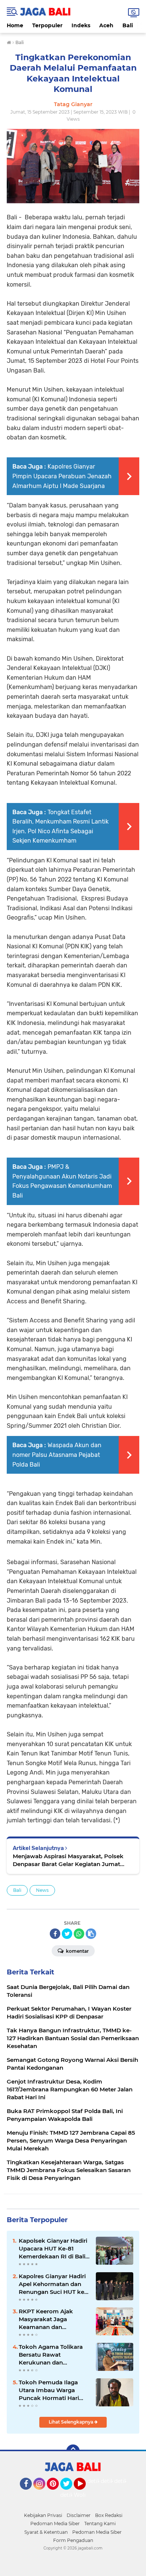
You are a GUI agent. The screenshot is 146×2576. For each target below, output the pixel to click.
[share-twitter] (67, 1934)
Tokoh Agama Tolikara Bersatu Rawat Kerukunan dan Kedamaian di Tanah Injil (54, 2355)
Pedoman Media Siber (55, 2524)
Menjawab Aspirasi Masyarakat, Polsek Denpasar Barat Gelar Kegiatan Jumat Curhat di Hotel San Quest (68, 1860)
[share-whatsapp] (79, 1934)
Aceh (106, 25)
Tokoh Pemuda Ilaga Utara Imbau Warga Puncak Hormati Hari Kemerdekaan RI (49, 2390)
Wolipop (85, 2495)
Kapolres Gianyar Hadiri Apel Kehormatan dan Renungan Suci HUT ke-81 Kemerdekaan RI (53, 2284)
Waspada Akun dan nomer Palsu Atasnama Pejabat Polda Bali (57, 1455)
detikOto (99, 2481)
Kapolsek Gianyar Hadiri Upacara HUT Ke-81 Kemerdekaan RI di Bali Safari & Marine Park (53, 2249)
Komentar (77, 1951)
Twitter (70, 2493)
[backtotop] (73, 2451)
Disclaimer (79, 2515)
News (42, 1890)
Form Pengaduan (73, 2540)
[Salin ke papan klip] (91, 1934)
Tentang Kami (100, 2524)
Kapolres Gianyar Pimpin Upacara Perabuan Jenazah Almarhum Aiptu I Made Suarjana (62, 476)
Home (15, 25)
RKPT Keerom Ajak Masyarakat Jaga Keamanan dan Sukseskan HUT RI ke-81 (53, 2319)
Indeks (81, 25)
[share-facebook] (55, 1934)
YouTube (85, 2493)
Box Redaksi (109, 2515)
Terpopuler (47, 25)
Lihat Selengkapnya (72, 2422)
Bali (128, 25)
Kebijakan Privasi (43, 2515)
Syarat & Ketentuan (46, 2532)
